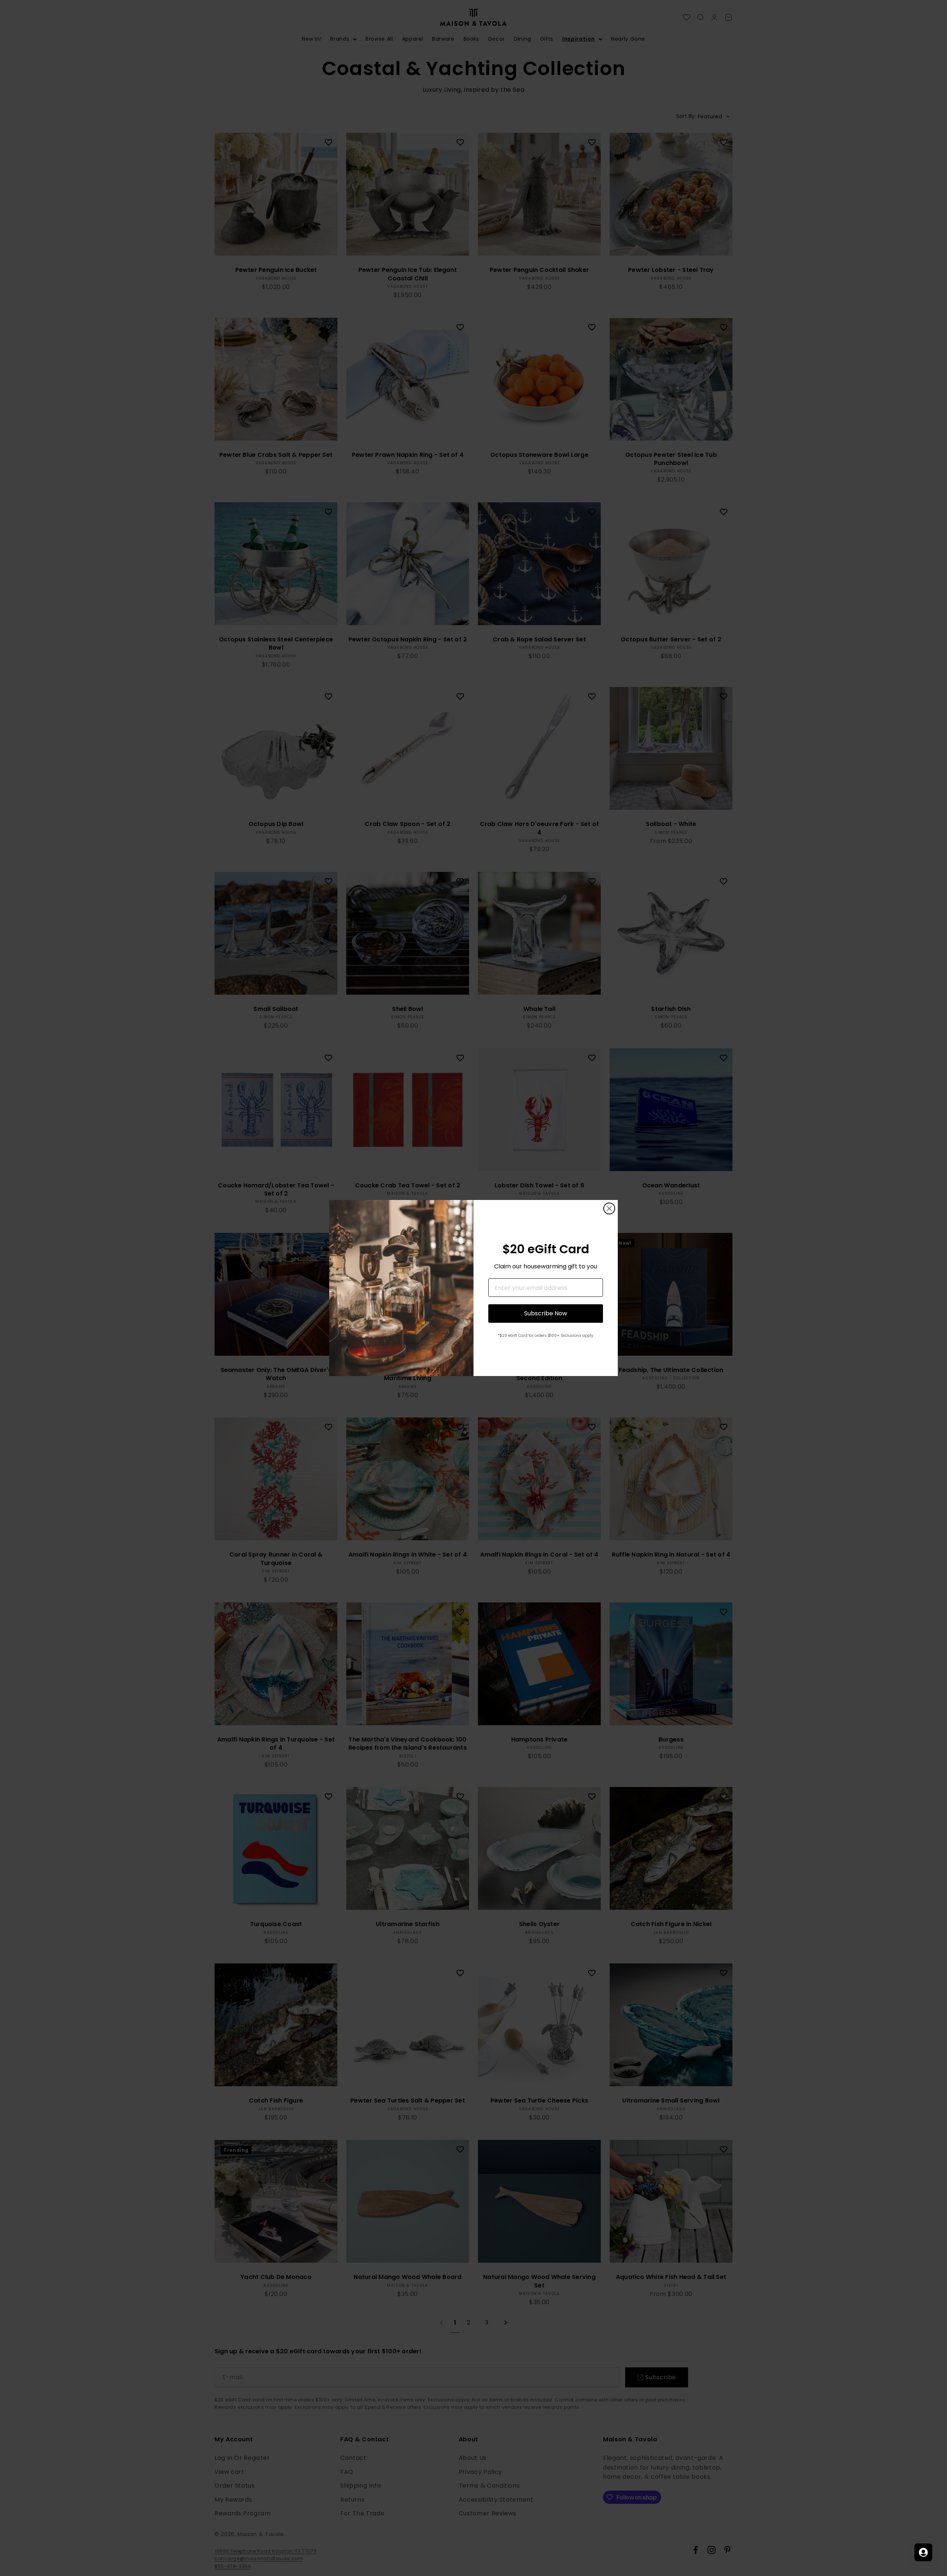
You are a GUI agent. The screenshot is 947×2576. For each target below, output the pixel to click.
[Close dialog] (609, 1208)
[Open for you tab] (923, 2552)
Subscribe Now (546, 1313)
